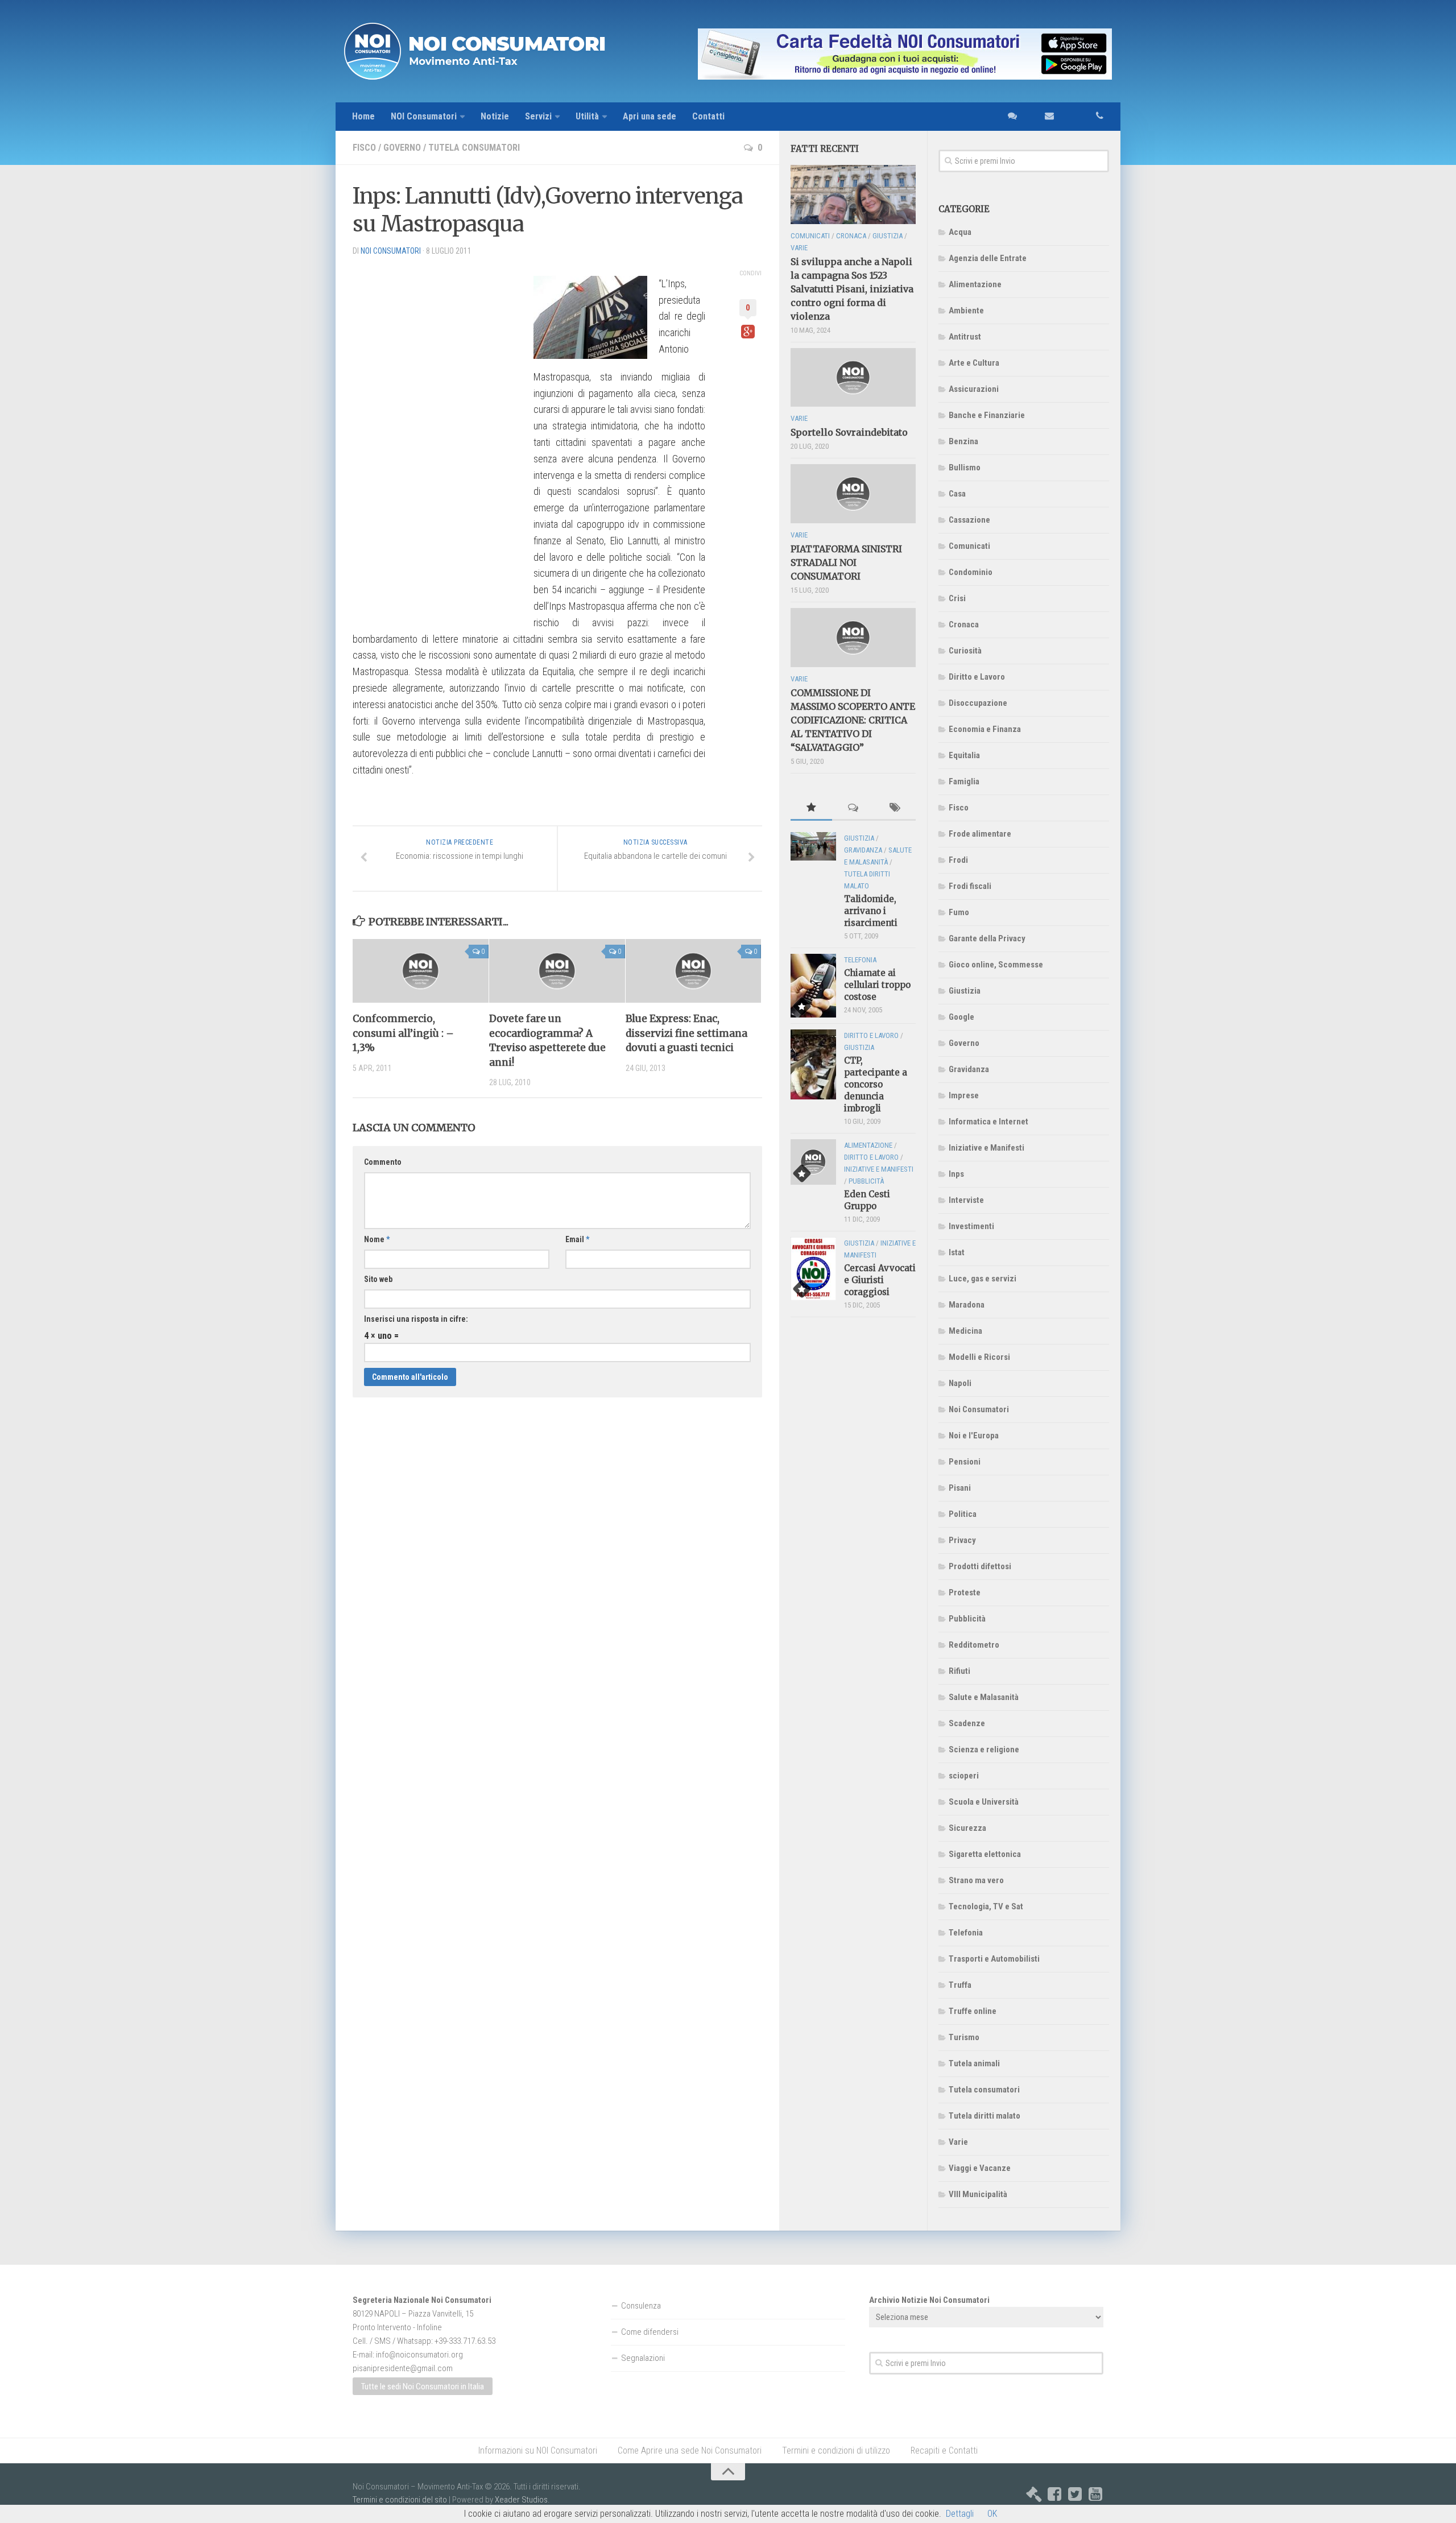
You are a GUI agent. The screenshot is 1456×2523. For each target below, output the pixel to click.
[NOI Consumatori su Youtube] (1095, 2494)
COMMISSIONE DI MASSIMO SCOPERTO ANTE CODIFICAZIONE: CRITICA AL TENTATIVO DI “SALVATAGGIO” (853, 720)
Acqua (960, 232)
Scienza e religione (984, 1749)
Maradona (967, 1305)
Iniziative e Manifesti (986, 1148)
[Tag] (895, 808)
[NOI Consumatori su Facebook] (1054, 2494)
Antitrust (965, 337)
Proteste (965, 1593)
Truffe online (973, 2011)
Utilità (587, 116)
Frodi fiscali (970, 886)
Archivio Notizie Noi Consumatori (929, 2300)
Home (363, 116)
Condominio (971, 572)
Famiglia (964, 781)
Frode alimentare (980, 834)
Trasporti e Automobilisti (994, 1959)
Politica (963, 1514)
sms (1009, 117)
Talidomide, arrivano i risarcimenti (871, 911)
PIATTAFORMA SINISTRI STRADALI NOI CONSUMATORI (846, 562)
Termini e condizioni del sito (400, 2500)
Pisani (960, 1488)
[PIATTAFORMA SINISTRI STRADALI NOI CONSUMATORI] (853, 494)
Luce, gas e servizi (983, 1279)
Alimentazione (975, 284)
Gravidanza (969, 1069)
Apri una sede (650, 116)
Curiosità (965, 651)
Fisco (364, 148)
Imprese (964, 1095)
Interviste (966, 1200)
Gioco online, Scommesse (996, 965)
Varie (958, 2142)
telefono (1087, 117)
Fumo (959, 912)
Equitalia (964, 755)
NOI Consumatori (424, 116)
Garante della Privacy (987, 938)
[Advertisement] (438, 436)
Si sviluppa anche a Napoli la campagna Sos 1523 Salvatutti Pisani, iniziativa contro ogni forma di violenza (852, 289)
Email (577, 1239)
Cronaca (964, 624)
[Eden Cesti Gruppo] (813, 1162)
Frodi (958, 860)
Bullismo (965, 468)
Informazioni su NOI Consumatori (538, 2450)
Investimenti (971, 1226)
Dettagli (960, 2514)
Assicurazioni (974, 389)
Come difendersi (650, 2332)
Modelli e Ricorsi (979, 1357)
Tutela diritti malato (985, 2116)
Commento (383, 1162)
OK (992, 2514)
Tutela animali (974, 2063)
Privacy (962, 1540)
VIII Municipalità (978, 2194)
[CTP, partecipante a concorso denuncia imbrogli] (813, 1064)
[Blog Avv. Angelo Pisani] (1034, 2494)
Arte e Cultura (974, 363)
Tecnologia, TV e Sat (986, 1906)
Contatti (708, 116)
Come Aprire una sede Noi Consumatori (690, 2450)
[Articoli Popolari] (811, 808)
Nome (377, 1239)
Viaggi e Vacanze (980, 2168)
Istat (957, 1252)
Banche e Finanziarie (987, 415)
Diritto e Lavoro (977, 677)
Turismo (964, 2037)
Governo (402, 148)
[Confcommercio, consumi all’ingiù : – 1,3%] (421, 971)
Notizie (495, 116)
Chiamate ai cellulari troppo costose (877, 985)
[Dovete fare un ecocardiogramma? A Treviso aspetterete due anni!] (557, 971)
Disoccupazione (978, 703)
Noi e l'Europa (974, 1436)
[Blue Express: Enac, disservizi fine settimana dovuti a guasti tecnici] (694, 971)
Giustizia (965, 991)
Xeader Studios (521, 2500)
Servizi (538, 116)
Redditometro (974, 1645)
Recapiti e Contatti (944, 2450)
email (1043, 117)
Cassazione (969, 520)
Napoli (960, 1383)
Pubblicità (967, 1619)
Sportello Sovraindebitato (849, 432)
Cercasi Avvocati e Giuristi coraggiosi (880, 1280)
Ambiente (966, 311)
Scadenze (967, 1723)
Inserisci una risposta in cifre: (416, 1319)
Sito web (378, 1279)
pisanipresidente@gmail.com (403, 2368)
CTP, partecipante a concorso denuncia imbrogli (876, 1084)
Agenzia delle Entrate (988, 258)
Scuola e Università (984, 1802)
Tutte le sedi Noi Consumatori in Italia (423, 2386)
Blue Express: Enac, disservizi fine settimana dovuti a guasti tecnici (686, 1033)
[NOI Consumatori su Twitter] (1075, 2494)
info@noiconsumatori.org (419, 2355)
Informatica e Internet (988, 1122)
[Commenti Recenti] (853, 808)
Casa (957, 494)
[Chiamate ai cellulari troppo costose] (813, 986)
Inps (956, 1174)
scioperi (964, 1776)
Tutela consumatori (474, 148)
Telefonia (966, 1933)
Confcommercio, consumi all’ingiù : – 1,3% (403, 1033)
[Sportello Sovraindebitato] (853, 378)
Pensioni (965, 1462)
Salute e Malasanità (984, 1697)
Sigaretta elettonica (985, 1854)
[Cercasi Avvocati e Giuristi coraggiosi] (813, 1269)
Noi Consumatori (979, 1409)
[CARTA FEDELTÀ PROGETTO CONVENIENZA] (870, 54)
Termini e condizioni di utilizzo (836, 2450)
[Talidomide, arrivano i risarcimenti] (813, 847)
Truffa (960, 1985)
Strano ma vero (976, 1880)
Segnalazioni (643, 2358)
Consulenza (641, 2306)
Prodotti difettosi (980, 1566)
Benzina (963, 441)
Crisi (957, 598)
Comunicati (969, 546)
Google (961, 1017)
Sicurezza (967, 1828)
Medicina (965, 1331)
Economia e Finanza (985, 729)
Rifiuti (959, 1671)
